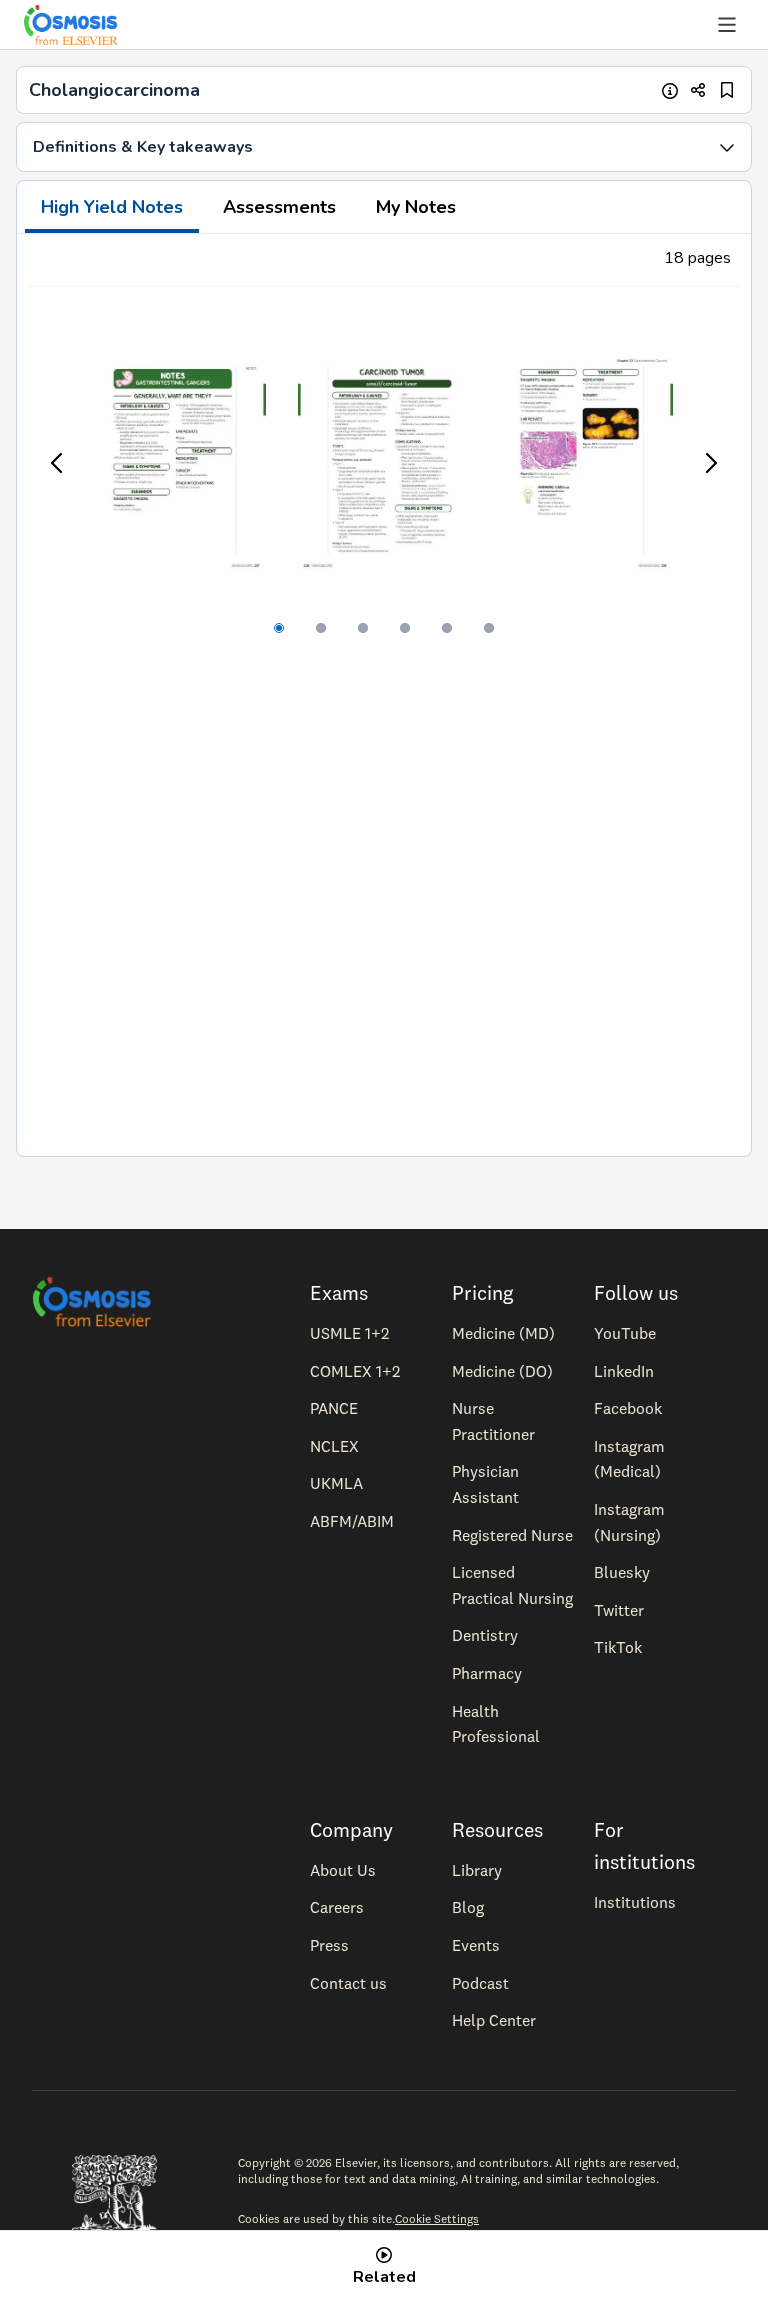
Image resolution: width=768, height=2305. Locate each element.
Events (476, 1945)
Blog (468, 1907)
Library (477, 1870)
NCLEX (334, 1446)
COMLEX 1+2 (355, 1371)
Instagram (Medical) (629, 1459)
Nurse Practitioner (493, 1421)
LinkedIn (624, 1371)
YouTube (625, 1333)
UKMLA (336, 1483)
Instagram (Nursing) (629, 1522)
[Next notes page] (710, 463)
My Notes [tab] (416, 207)
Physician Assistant (485, 1484)
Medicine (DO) (502, 1371)
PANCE (334, 1408)
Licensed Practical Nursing (512, 1585)
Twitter (619, 1610)
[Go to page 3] (363, 628)
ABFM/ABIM (352, 1521)
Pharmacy (487, 1673)
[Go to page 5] (447, 628)
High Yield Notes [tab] (112, 207)
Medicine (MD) (503, 1333)
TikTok (618, 1647)
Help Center (494, 2020)
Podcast (480, 1983)
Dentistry (485, 1635)
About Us (343, 1870)
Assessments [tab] (279, 207)
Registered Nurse (512, 1535)
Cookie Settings (437, 2218)
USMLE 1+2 (349, 1333)
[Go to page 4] (405, 628)
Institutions (635, 1902)
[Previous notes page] (58, 463)
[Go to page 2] (321, 628)
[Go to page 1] (279, 628)
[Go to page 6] (489, 628)
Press (329, 1945)
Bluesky (622, 1572)
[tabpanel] (384, 695)
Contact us (348, 1983)
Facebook (628, 1408)
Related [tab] (384, 2277)
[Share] (698, 90)
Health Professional (496, 1724)
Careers (337, 1907)
